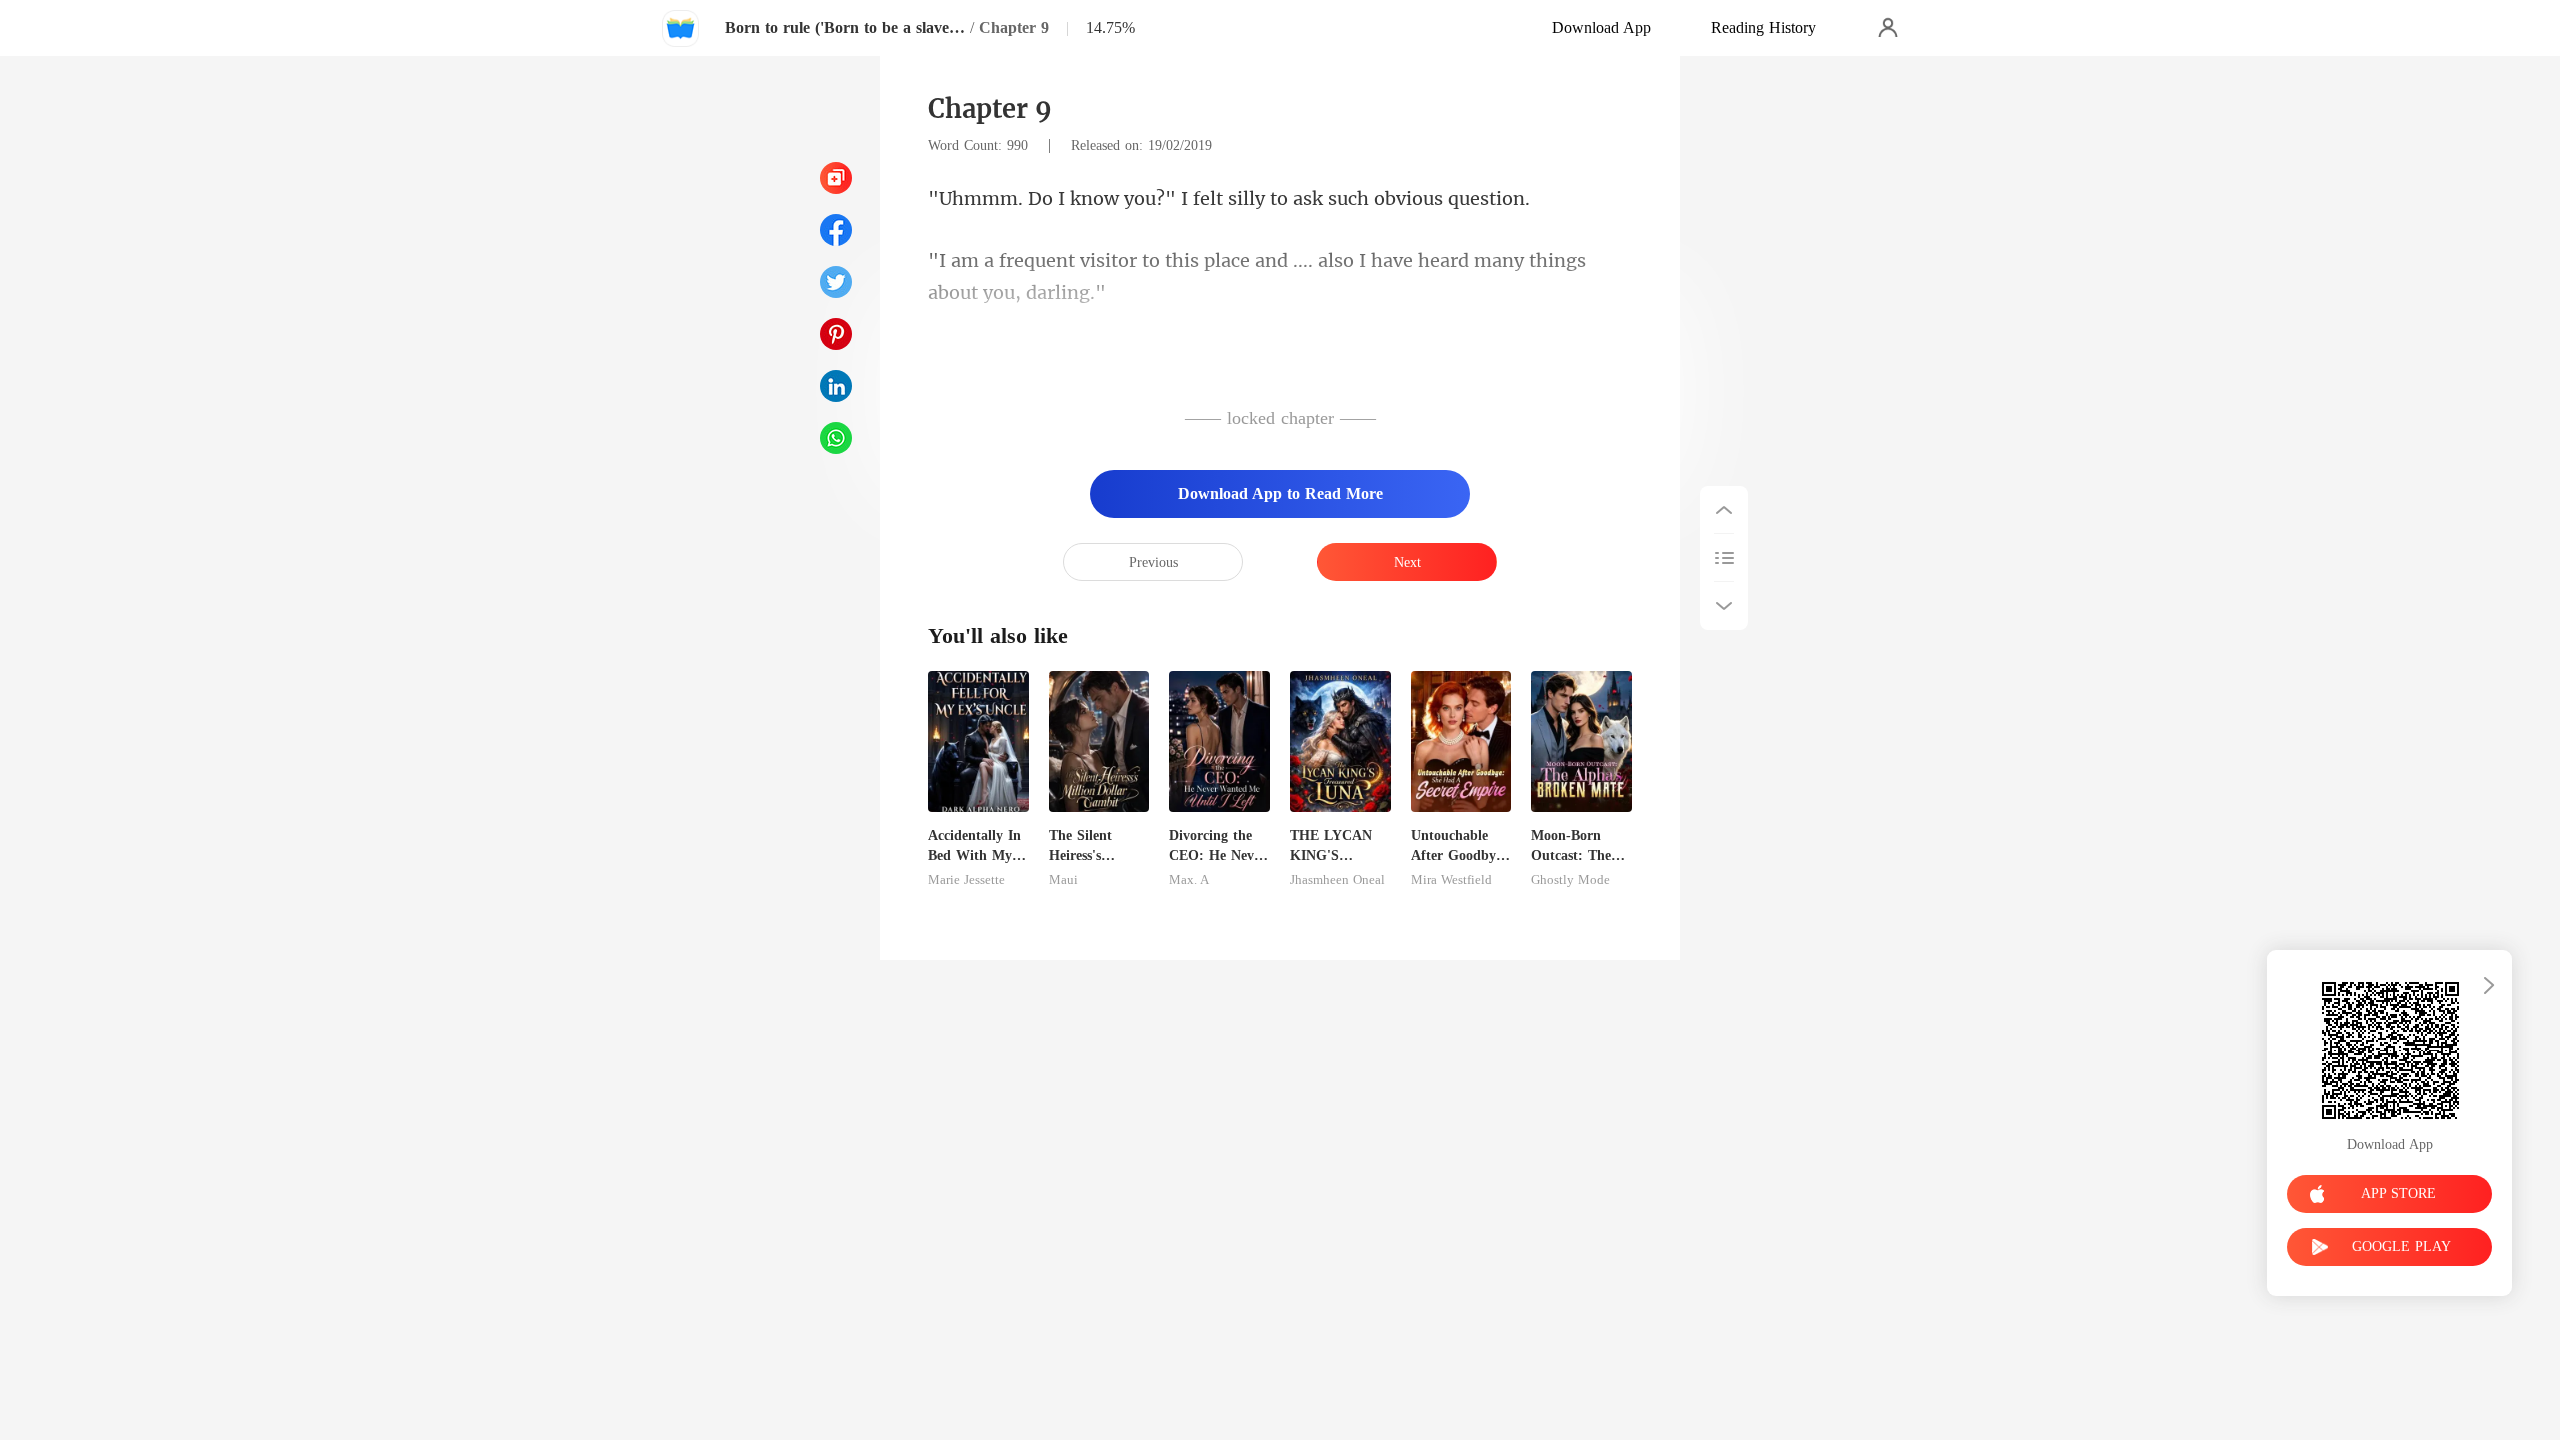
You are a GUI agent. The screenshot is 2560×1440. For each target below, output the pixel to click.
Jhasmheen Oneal (1337, 880)
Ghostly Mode (1570, 880)
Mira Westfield (1451, 880)
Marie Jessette (966, 880)
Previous (1153, 562)
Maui (1063, 880)
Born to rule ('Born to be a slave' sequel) (845, 27)
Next (1407, 562)
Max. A (1189, 880)
